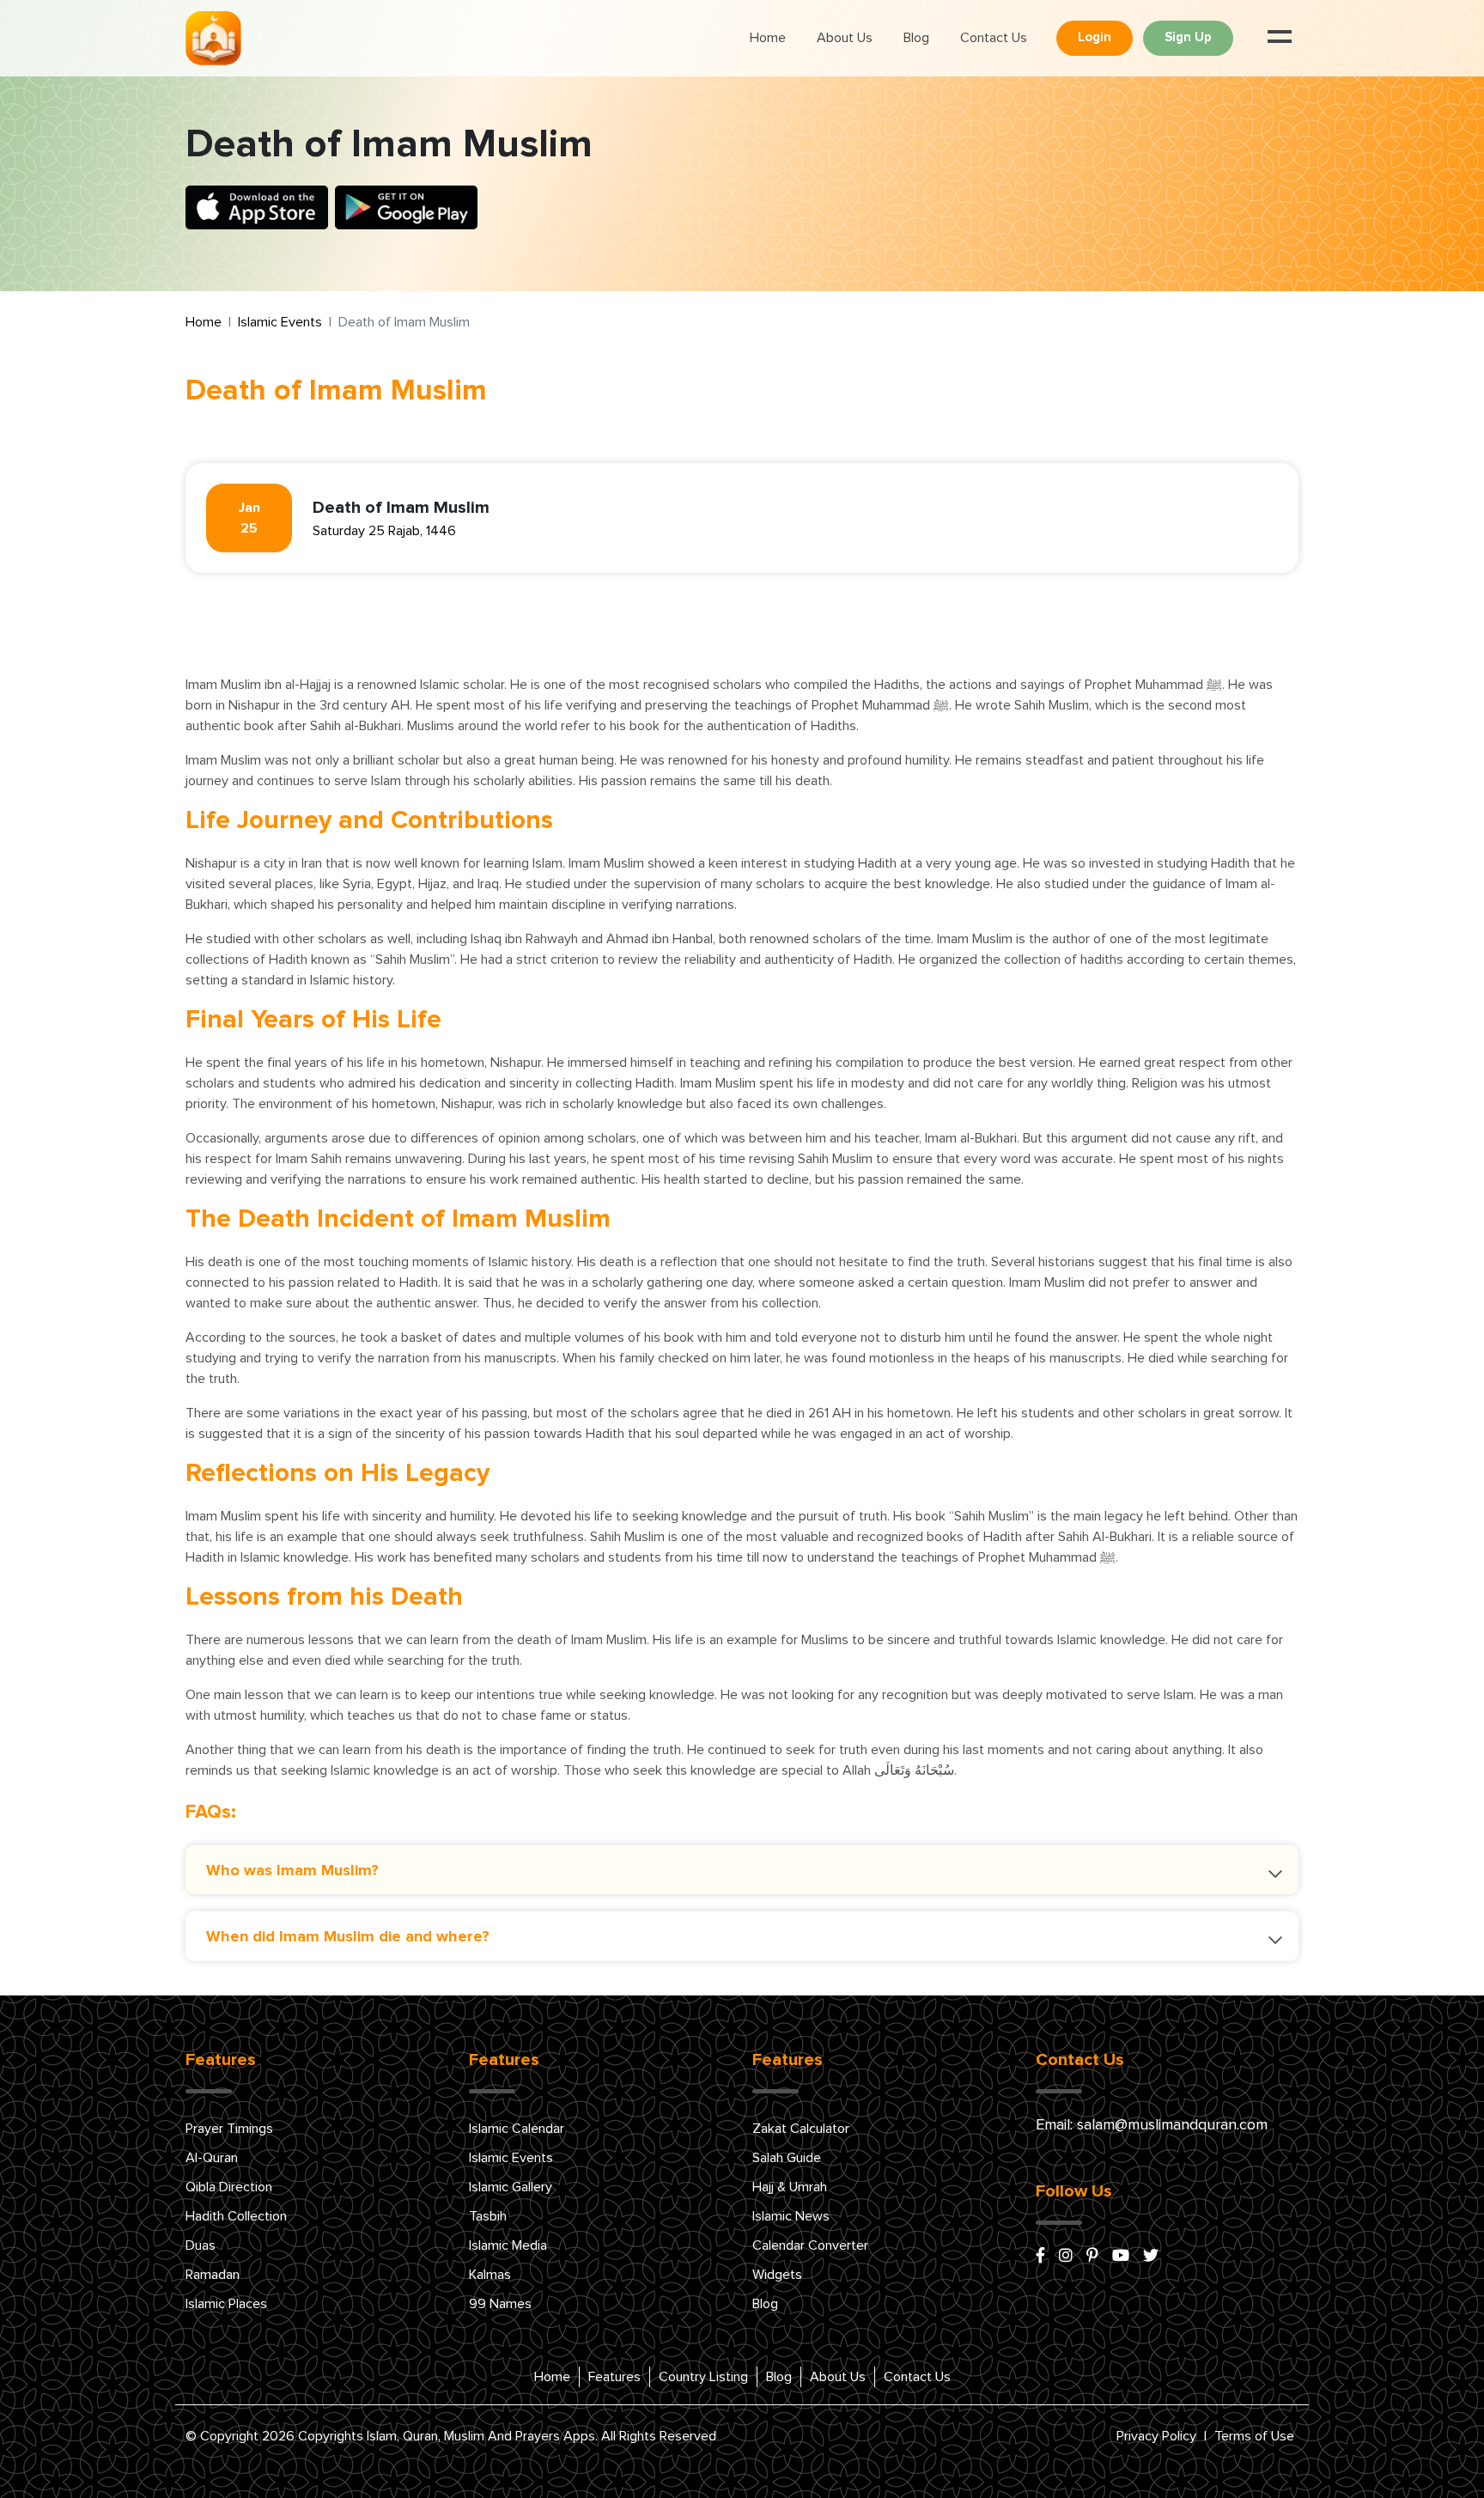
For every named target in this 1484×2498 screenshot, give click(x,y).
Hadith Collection (236, 2216)
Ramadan (213, 2275)
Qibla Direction (229, 2187)
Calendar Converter (810, 2245)
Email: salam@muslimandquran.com (1152, 2125)
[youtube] (1121, 2257)
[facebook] (1040, 2257)
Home (768, 38)
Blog (916, 38)
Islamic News (791, 2216)
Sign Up (1188, 37)
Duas (201, 2245)
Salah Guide (787, 2158)
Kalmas (490, 2275)
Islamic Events (280, 322)
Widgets (777, 2275)
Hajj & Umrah (790, 2187)
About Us (845, 38)
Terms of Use (1254, 2436)
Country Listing (703, 2377)
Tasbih (488, 2216)
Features (614, 2377)
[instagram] (1066, 2257)
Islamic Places (226, 2304)
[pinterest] (1092, 2257)
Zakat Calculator (801, 2129)
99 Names (500, 2304)
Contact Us (994, 38)
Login (1095, 37)
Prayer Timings (229, 2129)
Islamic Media (508, 2245)
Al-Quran (212, 2158)
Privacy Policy (1156, 2436)
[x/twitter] (1151, 2257)
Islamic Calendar (517, 2129)
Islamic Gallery (511, 2187)
